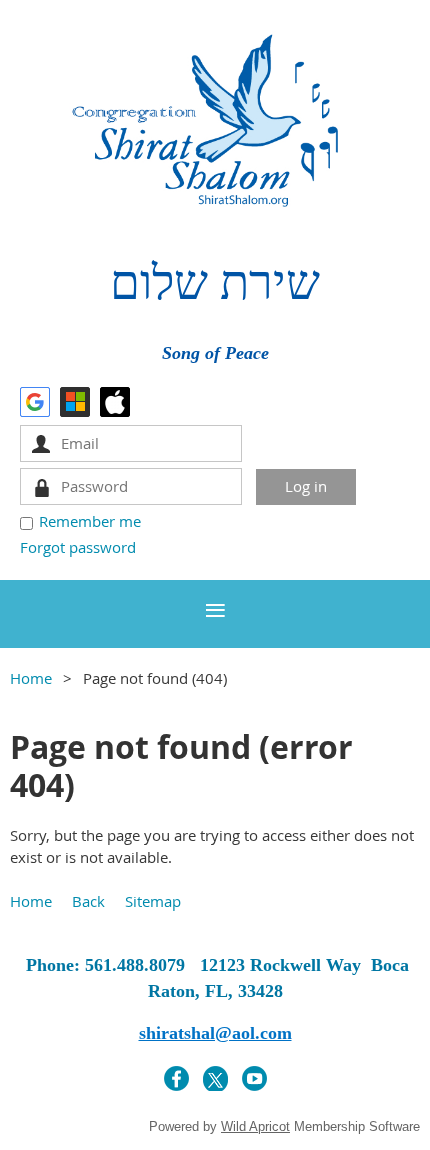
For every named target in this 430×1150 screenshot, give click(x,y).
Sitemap (153, 901)
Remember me (90, 521)
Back (88, 901)
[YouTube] (254, 1078)
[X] (215, 1078)
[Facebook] (176, 1078)
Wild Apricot (255, 1126)
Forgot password (78, 547)
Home (31, 678)
